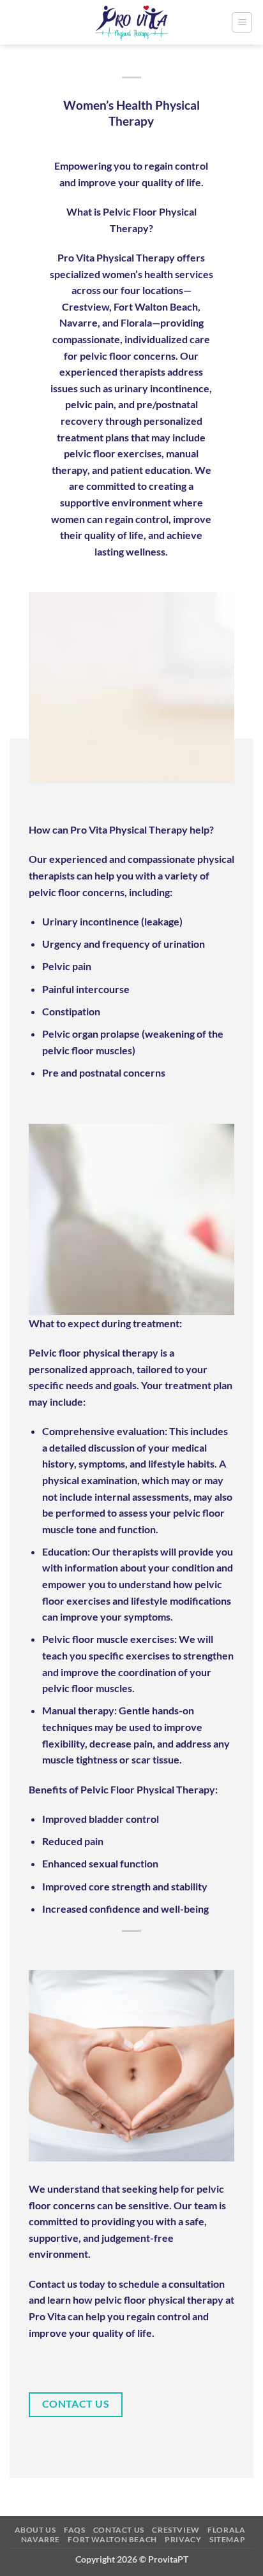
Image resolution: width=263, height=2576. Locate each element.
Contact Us (119, 2530)
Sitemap (227, 2539)
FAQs (74, 2530)
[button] (242, 22)
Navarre (41, 2539)
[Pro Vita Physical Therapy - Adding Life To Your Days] (132, 22)
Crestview (176, 2530)
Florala (226, 2530)
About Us (35, 2530)
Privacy (183, 2539)
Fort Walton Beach (112, 2539)
